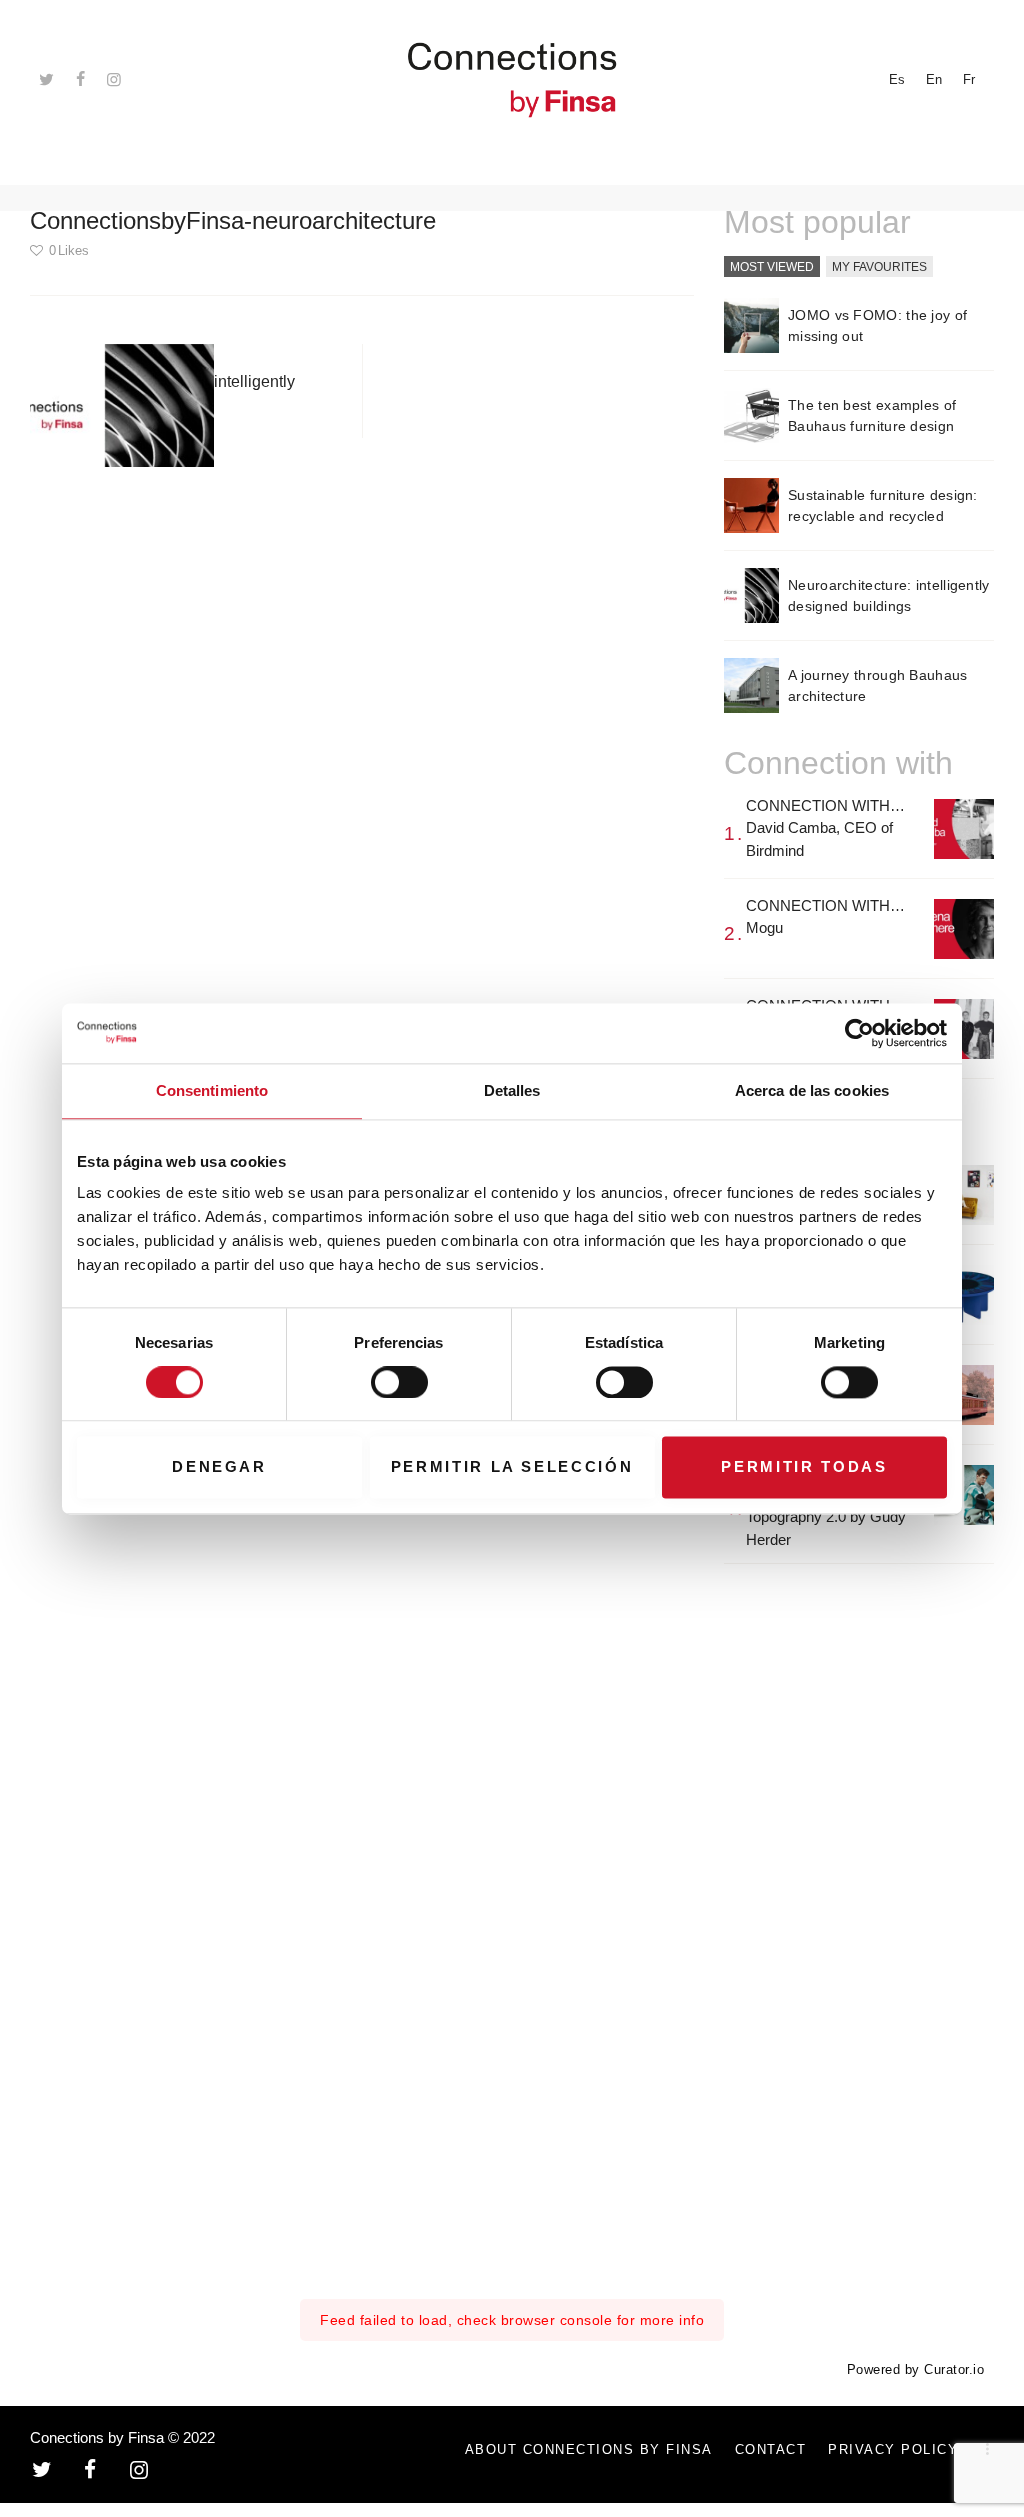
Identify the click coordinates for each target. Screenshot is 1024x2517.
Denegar (219, 1467)
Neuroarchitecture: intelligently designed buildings (889, 595)
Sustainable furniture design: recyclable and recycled (883, 505)
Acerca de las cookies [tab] (812, 1090)
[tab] (772, 268)
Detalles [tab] (512, 1090)
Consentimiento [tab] (212, 1090)
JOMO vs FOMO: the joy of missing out (877, 325)
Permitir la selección (512, 1467)
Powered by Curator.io (916, 2370)
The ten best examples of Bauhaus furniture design (872, 415)
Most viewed (772, 267)
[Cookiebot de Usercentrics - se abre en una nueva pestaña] (859, 1033)
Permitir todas (804, 1467)
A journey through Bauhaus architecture (878, 685)
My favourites (879, 267)
